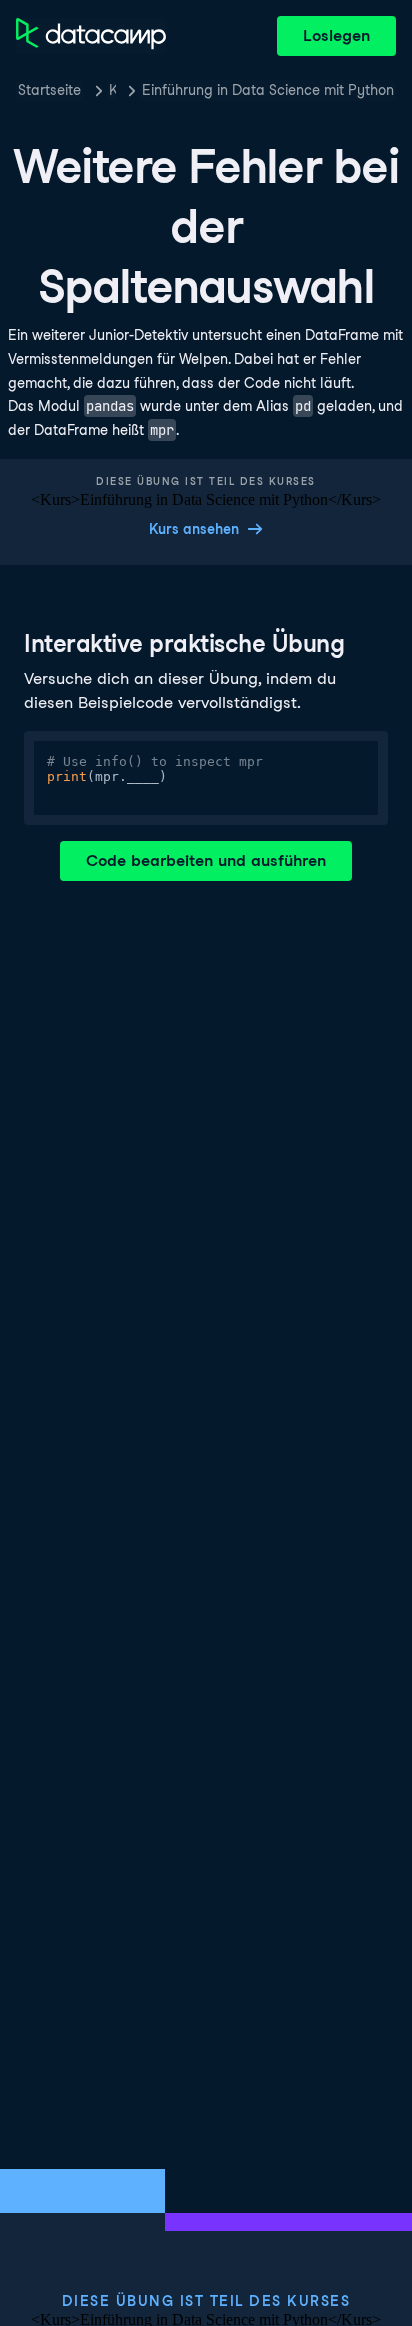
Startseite (49, 90)
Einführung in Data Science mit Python (268, 90)
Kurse (112, 90)
